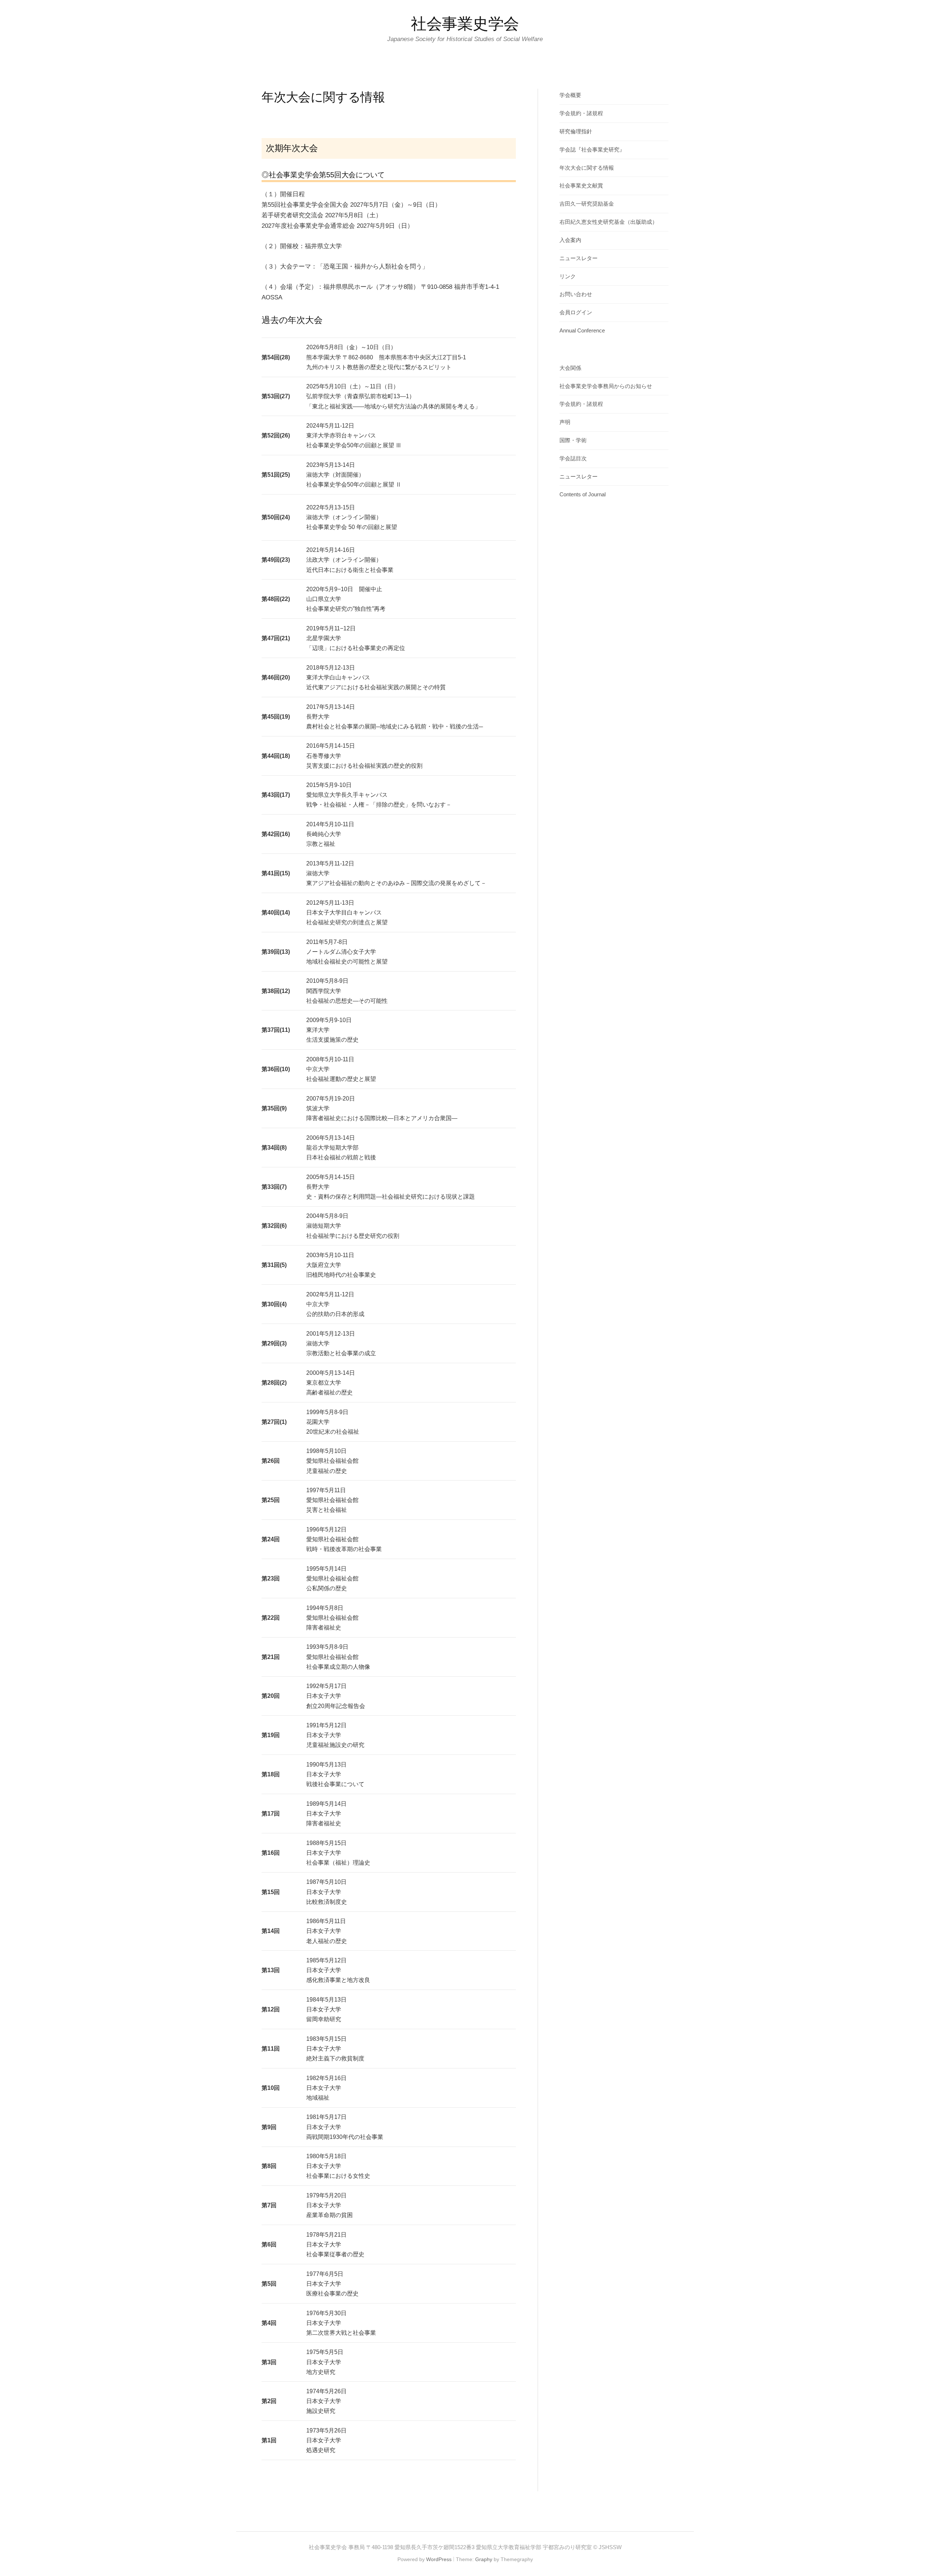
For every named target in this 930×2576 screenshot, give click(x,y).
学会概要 (570, 95)
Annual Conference (582, 331)
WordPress (439, 2559)
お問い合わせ (576, 294)
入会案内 (570, 240)
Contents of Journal (583, 494)
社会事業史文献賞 (581, 186)
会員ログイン (576, 312)
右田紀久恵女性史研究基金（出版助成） (608, 222)
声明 (565, 422)
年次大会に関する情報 (587, 168)
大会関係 (570, 368)
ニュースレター (579, 258)
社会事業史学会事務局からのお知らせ (606, 386)
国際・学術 (573, 440)
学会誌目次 (573, 459)
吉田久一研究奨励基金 (587, 204)
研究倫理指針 (576, 132)
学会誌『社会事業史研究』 (592, 150)
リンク (568, 276)
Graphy (484, 2559)
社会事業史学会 (465, 24)
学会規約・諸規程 (581, 113)
